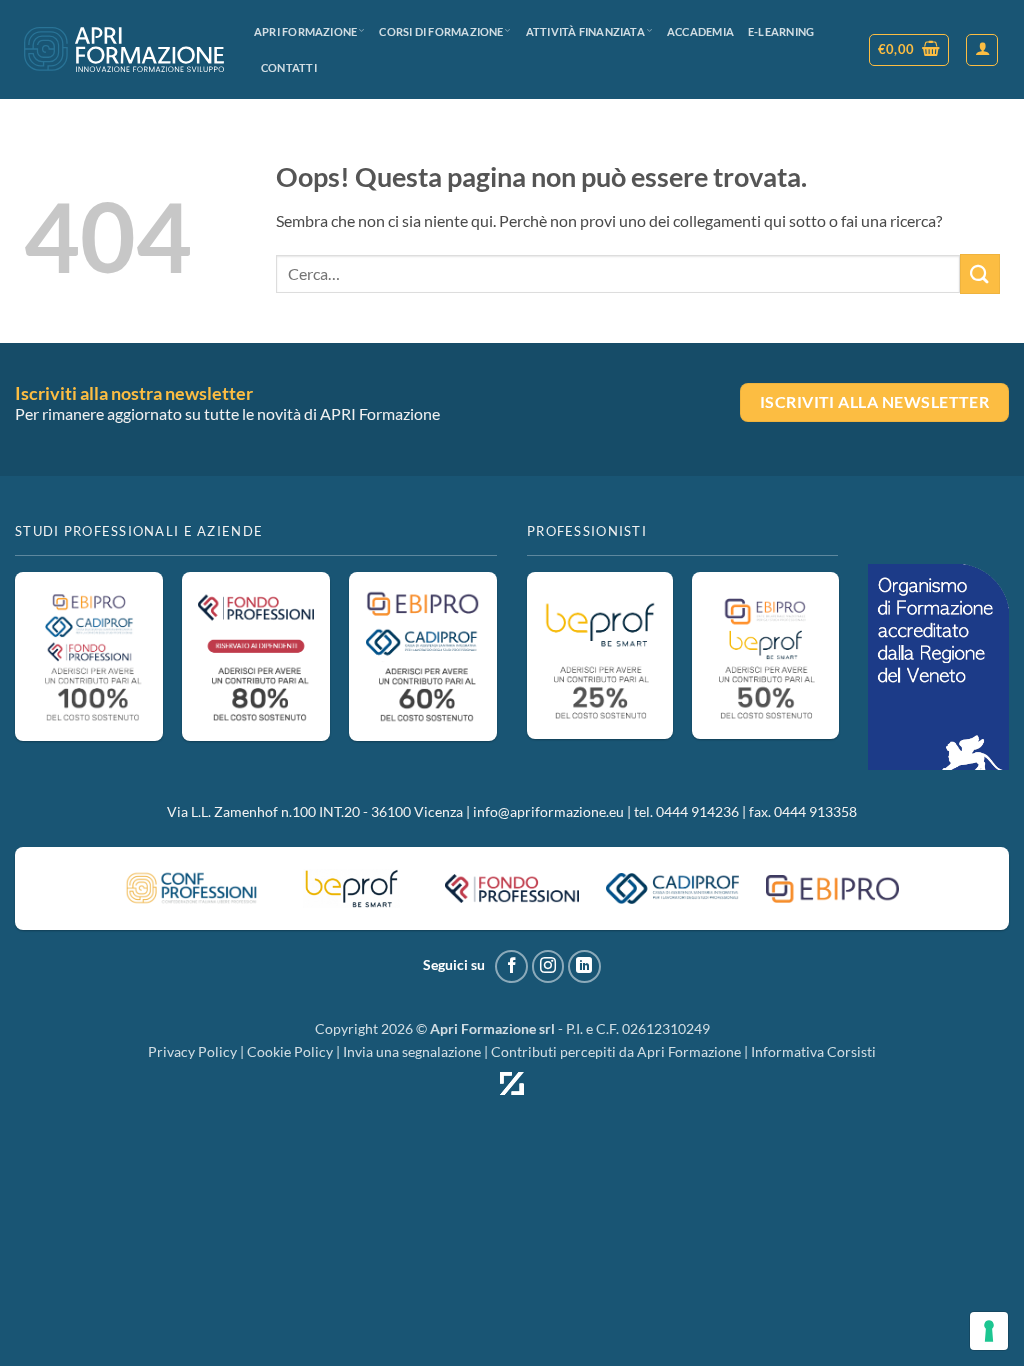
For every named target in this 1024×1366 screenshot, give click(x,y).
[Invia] (980, 273)
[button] (909, 50)
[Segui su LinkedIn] (584, 966)
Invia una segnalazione (412, 1051)
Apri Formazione (305, 31)
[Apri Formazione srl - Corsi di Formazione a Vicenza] (124, 49)
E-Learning (781, 31)
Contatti (289, 67)
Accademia (700, 31)
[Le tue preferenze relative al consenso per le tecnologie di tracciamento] (989, 1331)
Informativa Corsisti (813, 1051)
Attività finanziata (585, 31)
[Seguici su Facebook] (511, 966)
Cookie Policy (290, 1051)
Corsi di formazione (441, 31)
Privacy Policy (192, 1051)
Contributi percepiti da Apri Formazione (616, 1051)
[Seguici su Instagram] (548, 966)
